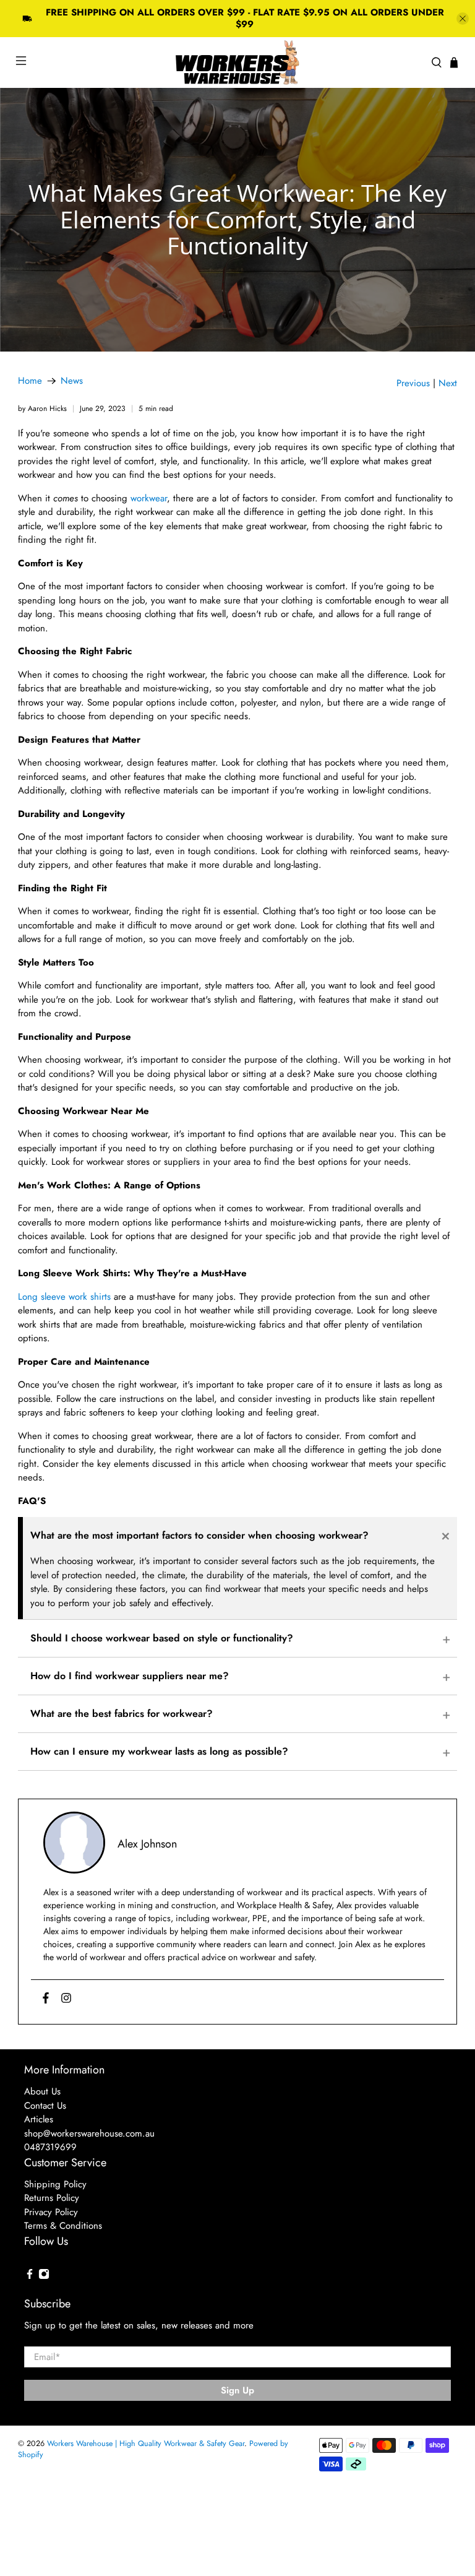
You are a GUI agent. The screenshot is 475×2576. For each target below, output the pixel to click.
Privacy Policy (51, 2212)
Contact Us (45, 2106)
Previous (413, 383)
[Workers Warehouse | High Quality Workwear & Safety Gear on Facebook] (30, 2276)
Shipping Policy (55, 2184)
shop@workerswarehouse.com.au (89, 2133)
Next (448, 383)
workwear (147, 498)
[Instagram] (66, 1999)
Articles (39, 2119)
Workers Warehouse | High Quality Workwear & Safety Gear (146, 2444)
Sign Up (237, 2390)
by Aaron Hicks (42, 408)
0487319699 (50, 2147)
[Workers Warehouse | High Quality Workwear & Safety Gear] (237, 63)
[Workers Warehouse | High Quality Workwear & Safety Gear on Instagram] (44, 2276)
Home (30, 381)
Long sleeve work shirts (64, 1297)
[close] (463, 19)
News (72, 381)
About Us (42, 2091)
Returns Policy (52, 2198)
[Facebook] (46, 1999)
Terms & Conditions (63, 2226)
